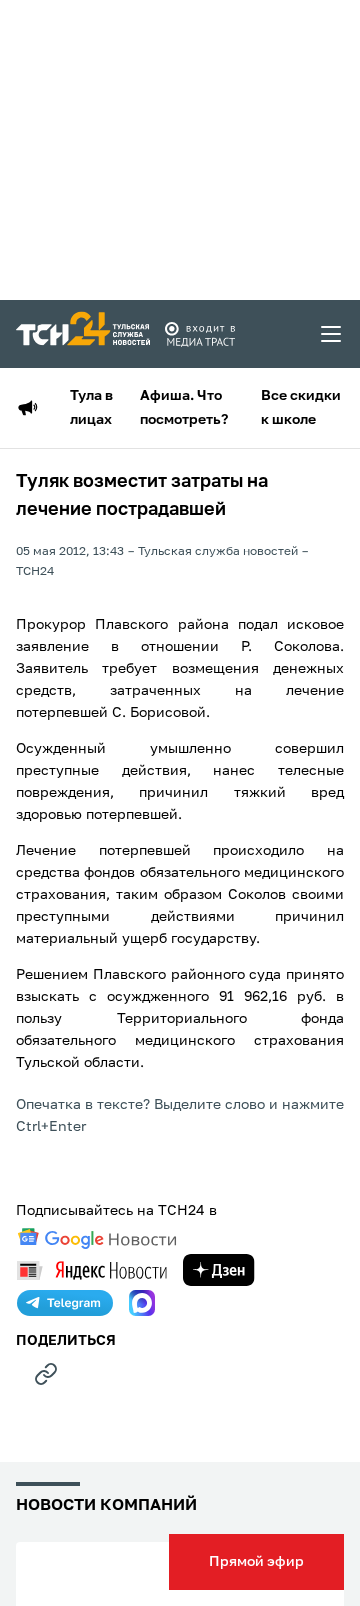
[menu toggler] (332, 334)
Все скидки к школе (301, 408)
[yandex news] (92, 1270)
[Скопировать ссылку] (46, 1374)
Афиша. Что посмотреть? (184, 408)
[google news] (97, 1239)
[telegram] (65, 1303)
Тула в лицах (91, 408)
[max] (142, 1303)
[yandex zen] (219, 1270)
